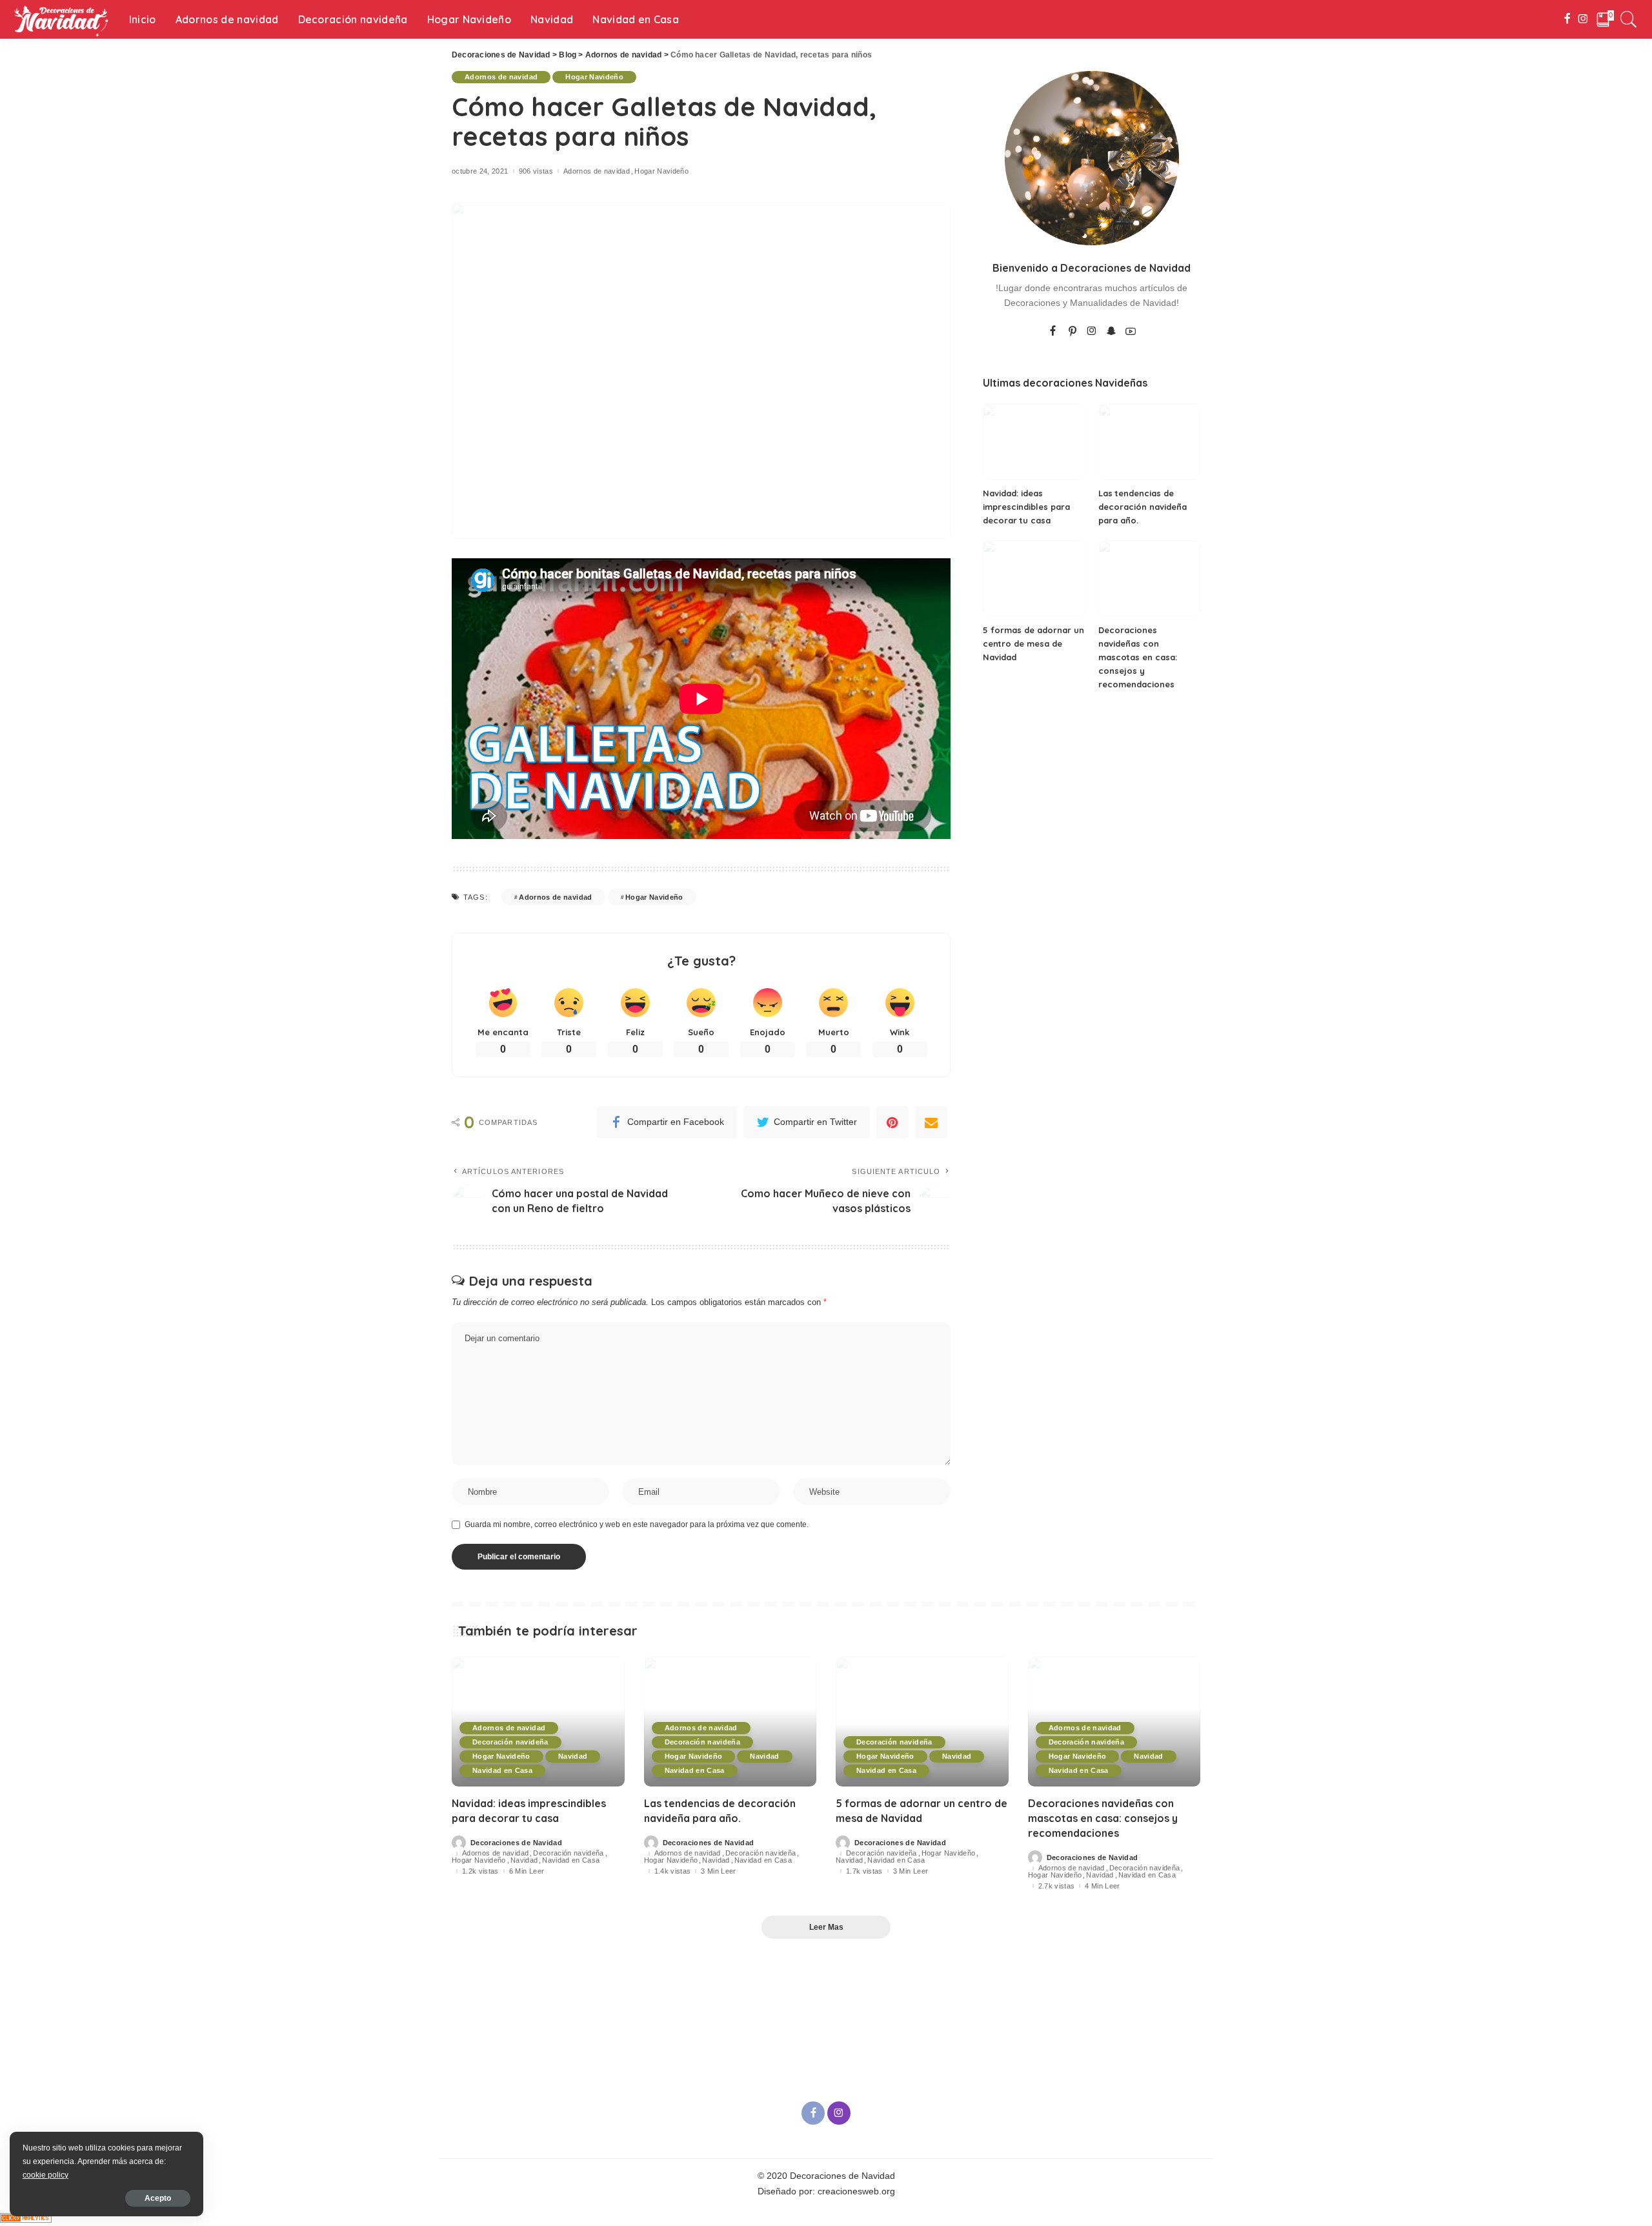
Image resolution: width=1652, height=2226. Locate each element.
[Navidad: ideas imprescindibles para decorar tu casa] (1034, 442)
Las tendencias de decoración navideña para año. (1143, 507)
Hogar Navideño (594, 77)
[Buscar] (1629, 19)
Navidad (573, 1756)
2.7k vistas (1057, 1886)
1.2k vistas (480, 1871)
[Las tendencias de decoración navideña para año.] (1149, 442)
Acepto (158, 2198)
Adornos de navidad (501, 77)
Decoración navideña (510, 1742)
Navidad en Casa (502, 1770)
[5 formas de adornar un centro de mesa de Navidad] (1034, 579)
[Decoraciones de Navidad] (61, 19)
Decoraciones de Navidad (516, 1843)
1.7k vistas (864, 1871)
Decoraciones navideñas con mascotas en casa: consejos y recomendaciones (1138, 657)
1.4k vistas (673, 1871)
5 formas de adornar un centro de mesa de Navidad (1033, 643)
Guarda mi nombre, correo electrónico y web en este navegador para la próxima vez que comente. (637, 1524)
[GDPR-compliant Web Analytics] (26, 2217)
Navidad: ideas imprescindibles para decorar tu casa (1026, 507)
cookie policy (45, 2175)
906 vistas (536, 171)
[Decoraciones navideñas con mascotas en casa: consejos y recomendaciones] (1149, 579)
